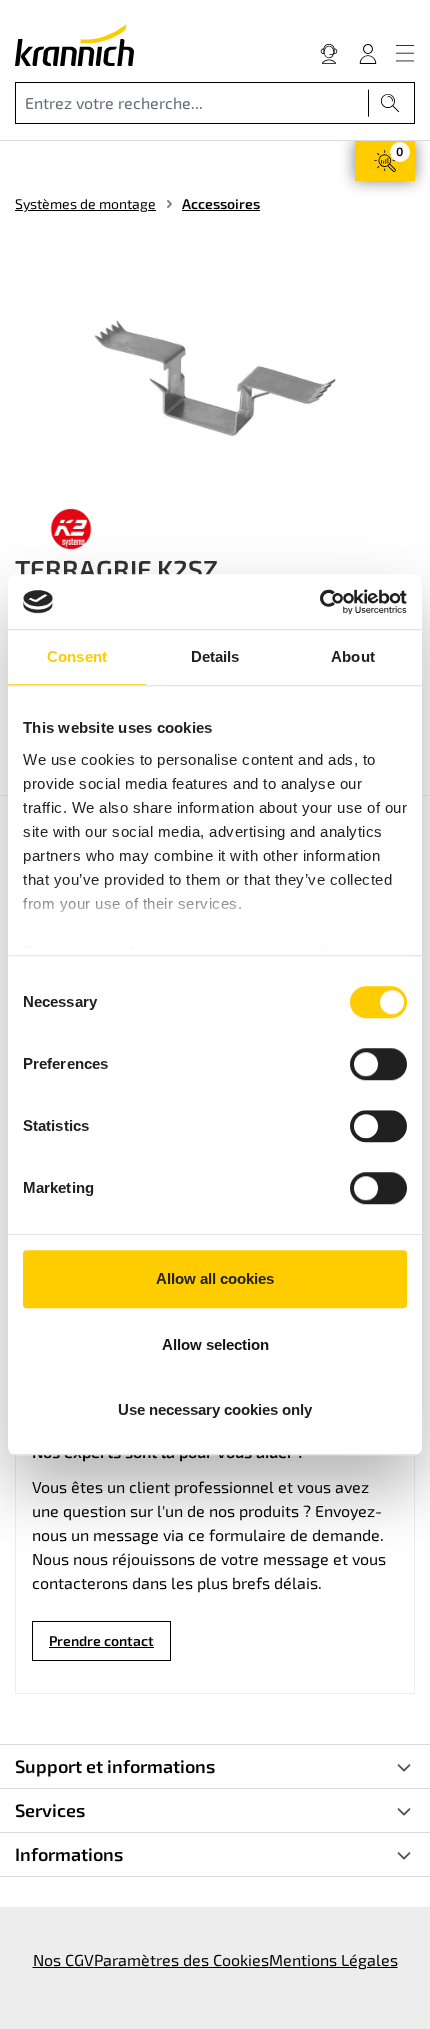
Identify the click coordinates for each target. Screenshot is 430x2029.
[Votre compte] (368, 53)
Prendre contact (101, 1640)
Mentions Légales (333, 1959)
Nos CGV (63, 1959)
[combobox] (192, 103)
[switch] (378, 1064)
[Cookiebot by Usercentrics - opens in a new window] (319, 602)
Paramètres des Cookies (181, 1959)
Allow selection (215, 1344)
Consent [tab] (77, 656)
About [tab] (353, 656)
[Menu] (405, 53)
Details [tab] (215, 656)
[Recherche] (390, 103)
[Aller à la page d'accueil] (74, 45)
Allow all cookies (215, 1278)
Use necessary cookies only (215, 1409)
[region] (215, 379)
